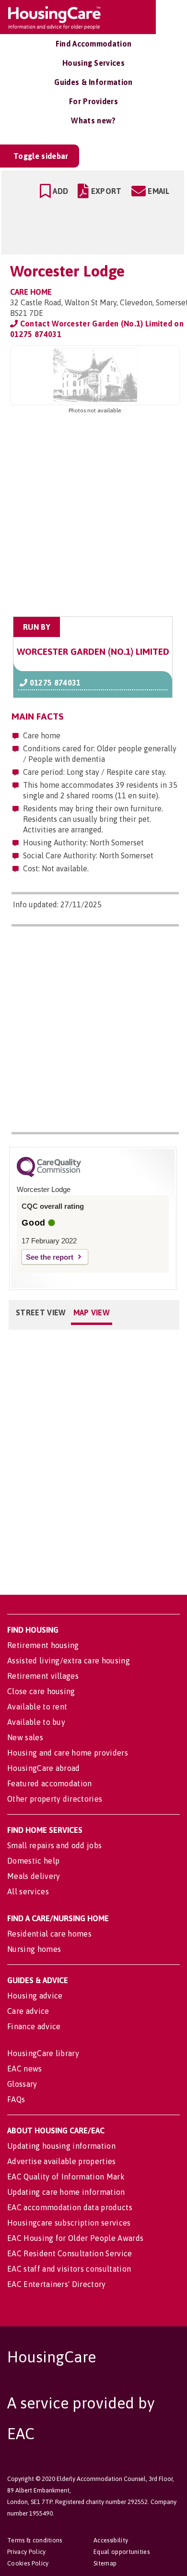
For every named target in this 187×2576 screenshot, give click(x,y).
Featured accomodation (50, 1783)
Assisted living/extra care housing (69, 1661)
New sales (25, 1737)
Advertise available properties (62, 2161)
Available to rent (37, 1707)
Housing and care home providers (68, 1753)
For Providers (93, 101)
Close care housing (41, 1691)
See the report (50, 1257)
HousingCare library (43, 2053)
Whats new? (93, 120)
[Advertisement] (93, 516)
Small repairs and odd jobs (54, 1845)
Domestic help (33, 1861)
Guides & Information (93, 82)
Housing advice (35, 1996)
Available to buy (36, 1722)
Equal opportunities (122, 2552)
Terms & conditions (35, 2540)
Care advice (28, 2011)
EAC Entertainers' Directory (57, 2284)
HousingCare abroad (44, 1768)
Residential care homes (49, 1934)
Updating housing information (61, 2146)
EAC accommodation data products (70, 2207)
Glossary (22, 2084)
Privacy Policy (26, 2552)
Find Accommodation (94, 44)
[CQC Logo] (49, 1175)
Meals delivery (34, 1876)
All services (28, 1891)
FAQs (16, 2099)
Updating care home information (66, 2192)
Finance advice (34, 2026)
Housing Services (93, 63)
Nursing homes (34, 1949)
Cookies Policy (28, 2563)
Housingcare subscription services (69, 2223)
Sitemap (105, 2563)
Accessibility (111, 2540)
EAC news (25, 2069)
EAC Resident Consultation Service (70, 2253)
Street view (41, 1312)
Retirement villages (43, 1676)
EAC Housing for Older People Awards (75, 2238)
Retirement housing (43, 1645)
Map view (92, 1312)
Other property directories (55, 1799)
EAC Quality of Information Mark (66, 2177)
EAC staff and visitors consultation (69, 2269)
